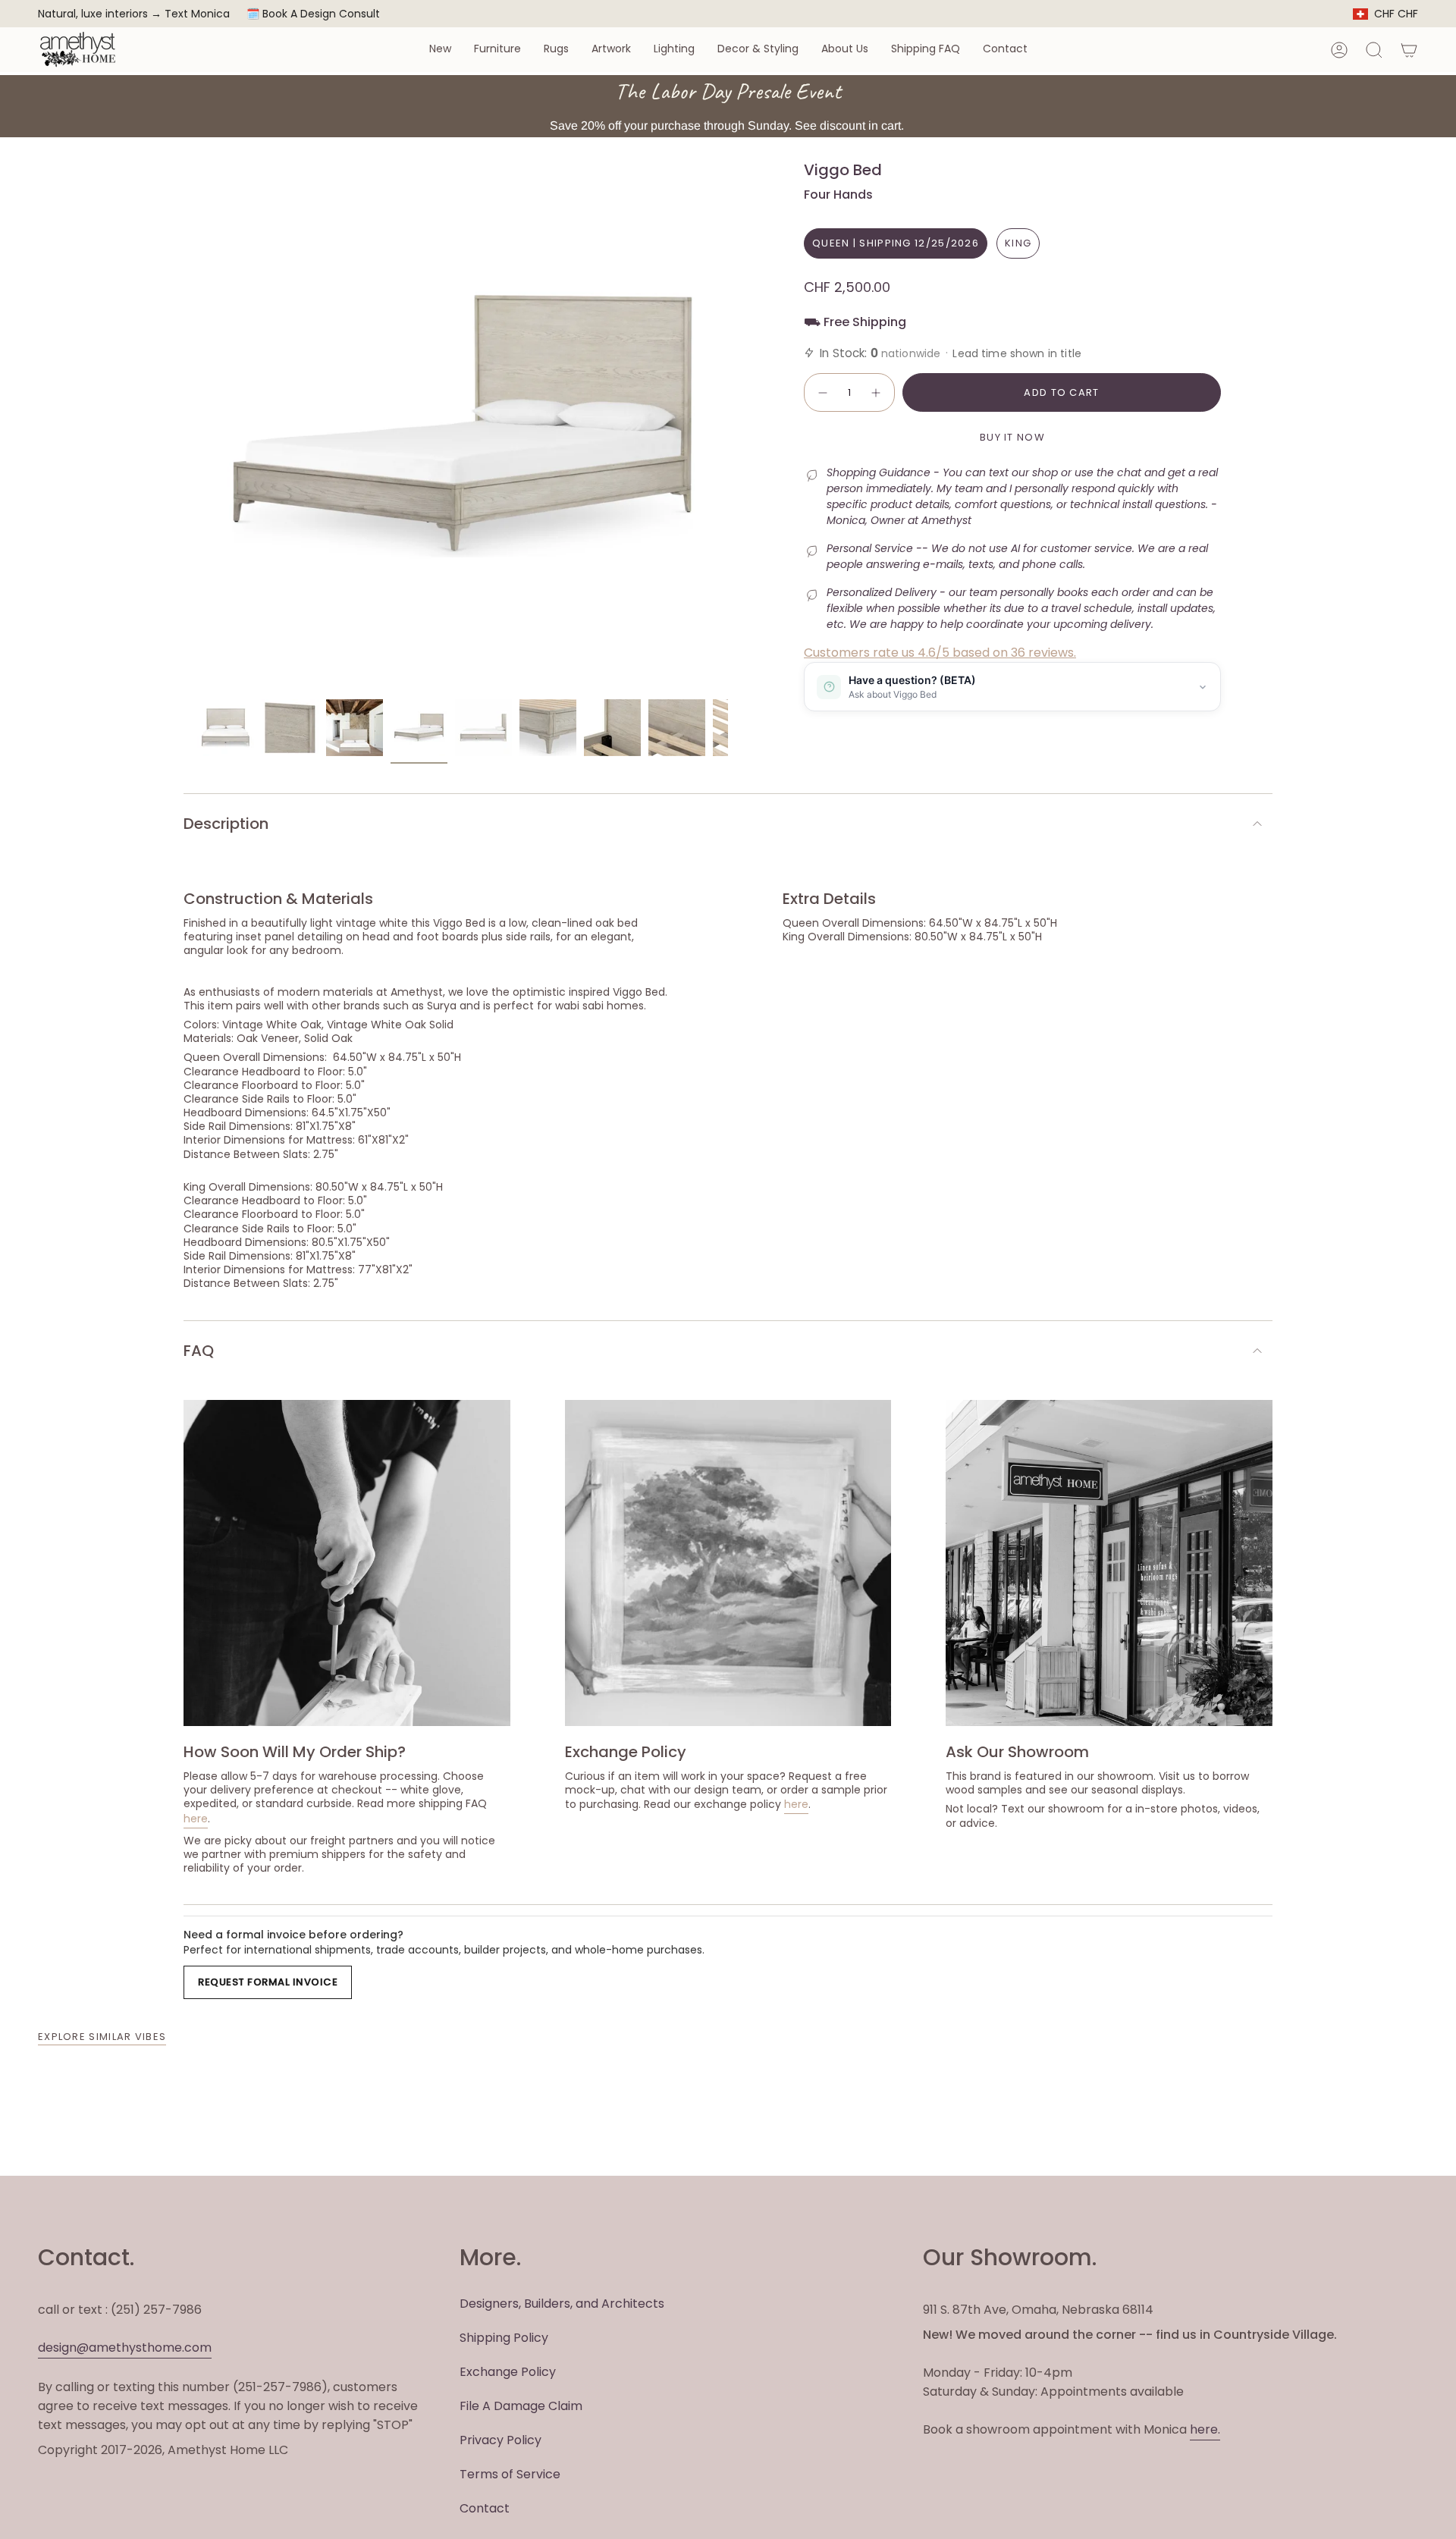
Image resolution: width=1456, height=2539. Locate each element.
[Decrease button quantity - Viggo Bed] (822, 393)
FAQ (199, 1351)
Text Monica (197, 14)
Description (226, 824)
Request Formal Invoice (268, 1982)
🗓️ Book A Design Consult (313, 14)
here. (1205, 2429)
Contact (485, 2508)
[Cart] (1409, 50)
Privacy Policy (500, 2440)
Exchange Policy (508, 2372)
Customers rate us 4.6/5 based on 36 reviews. (940, 653)
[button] (440, 50)
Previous (197, 426)
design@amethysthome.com (125, 2348)
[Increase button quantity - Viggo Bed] (877, 393)
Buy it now (1012, 437)
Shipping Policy (504, 2338)
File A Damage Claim (521, 2406)
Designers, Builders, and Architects (562, 2304)
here (196, 1819)
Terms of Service (510, 2474)
